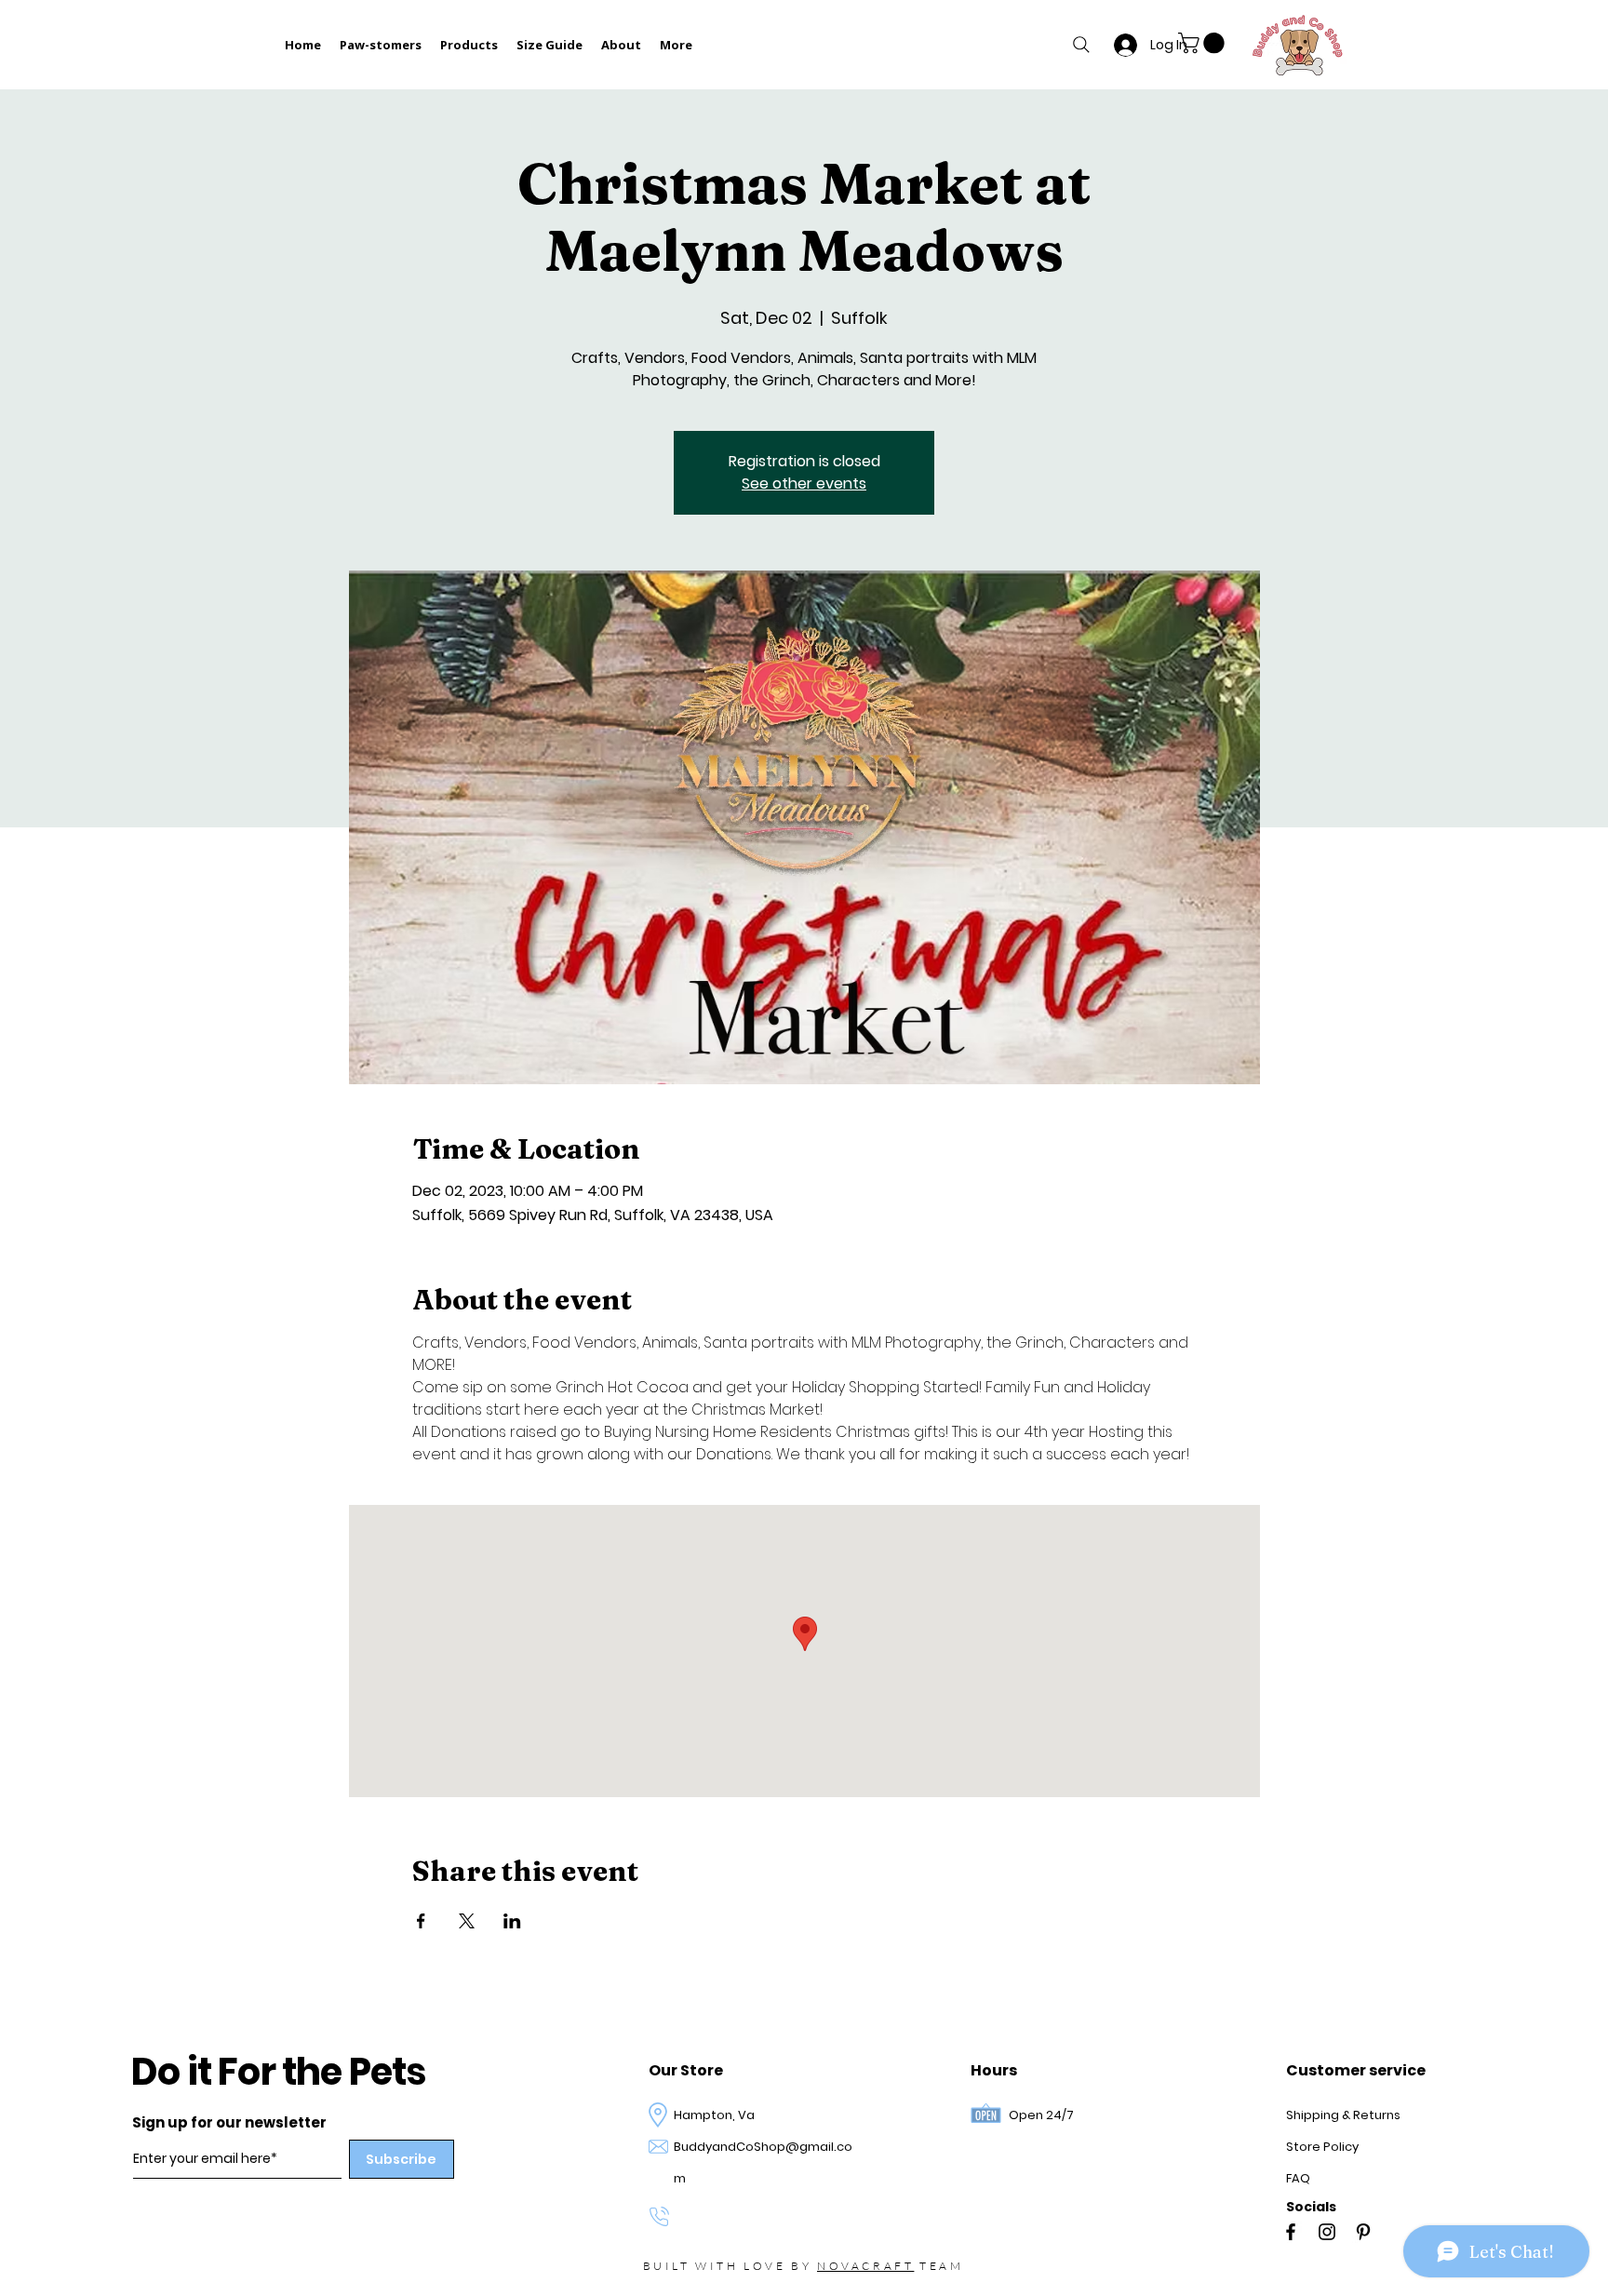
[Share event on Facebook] (421, 1921)
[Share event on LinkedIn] (512, 1921)
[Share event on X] (467, 1921)
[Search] (1081, 45)
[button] (1204, 43)
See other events (804, 483)
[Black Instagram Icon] (1327, 2232)
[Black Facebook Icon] (1291, 2232)
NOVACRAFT (865, 2266)
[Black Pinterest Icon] (1363, 2232)
